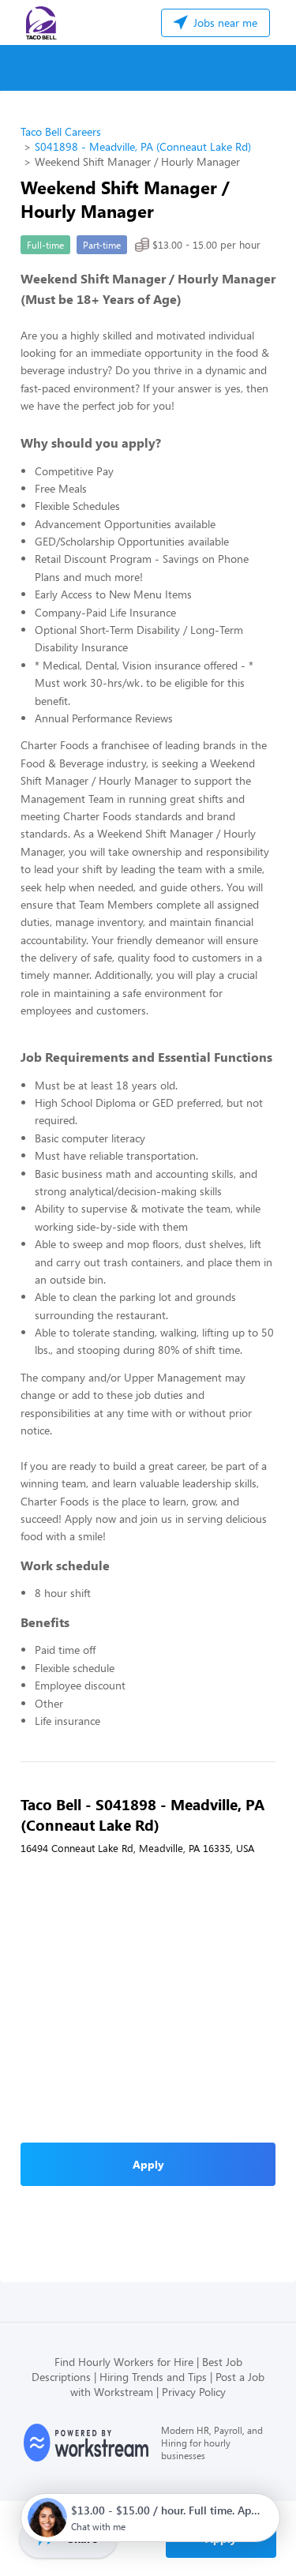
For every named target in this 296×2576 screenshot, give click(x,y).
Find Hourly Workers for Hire (124, 2362)
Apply (148, 2164)
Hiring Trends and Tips (153, 2377)
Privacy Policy (194, 2392)
